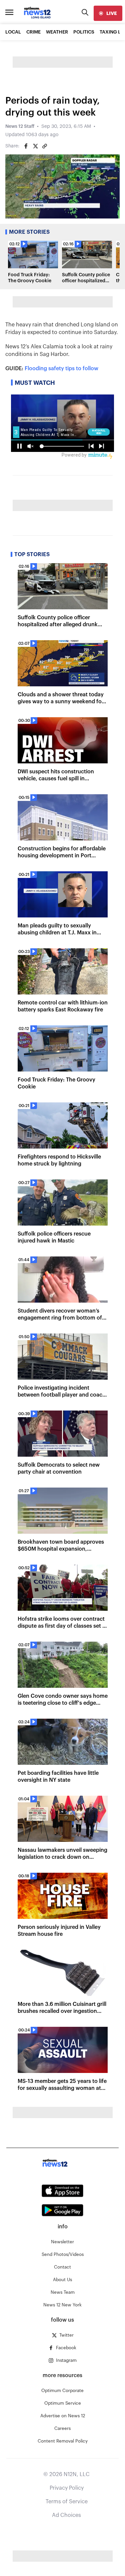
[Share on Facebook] (26, 146)
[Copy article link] (45, 146)
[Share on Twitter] (35, 146)
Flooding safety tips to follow (61, 369)
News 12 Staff (20, 127)
